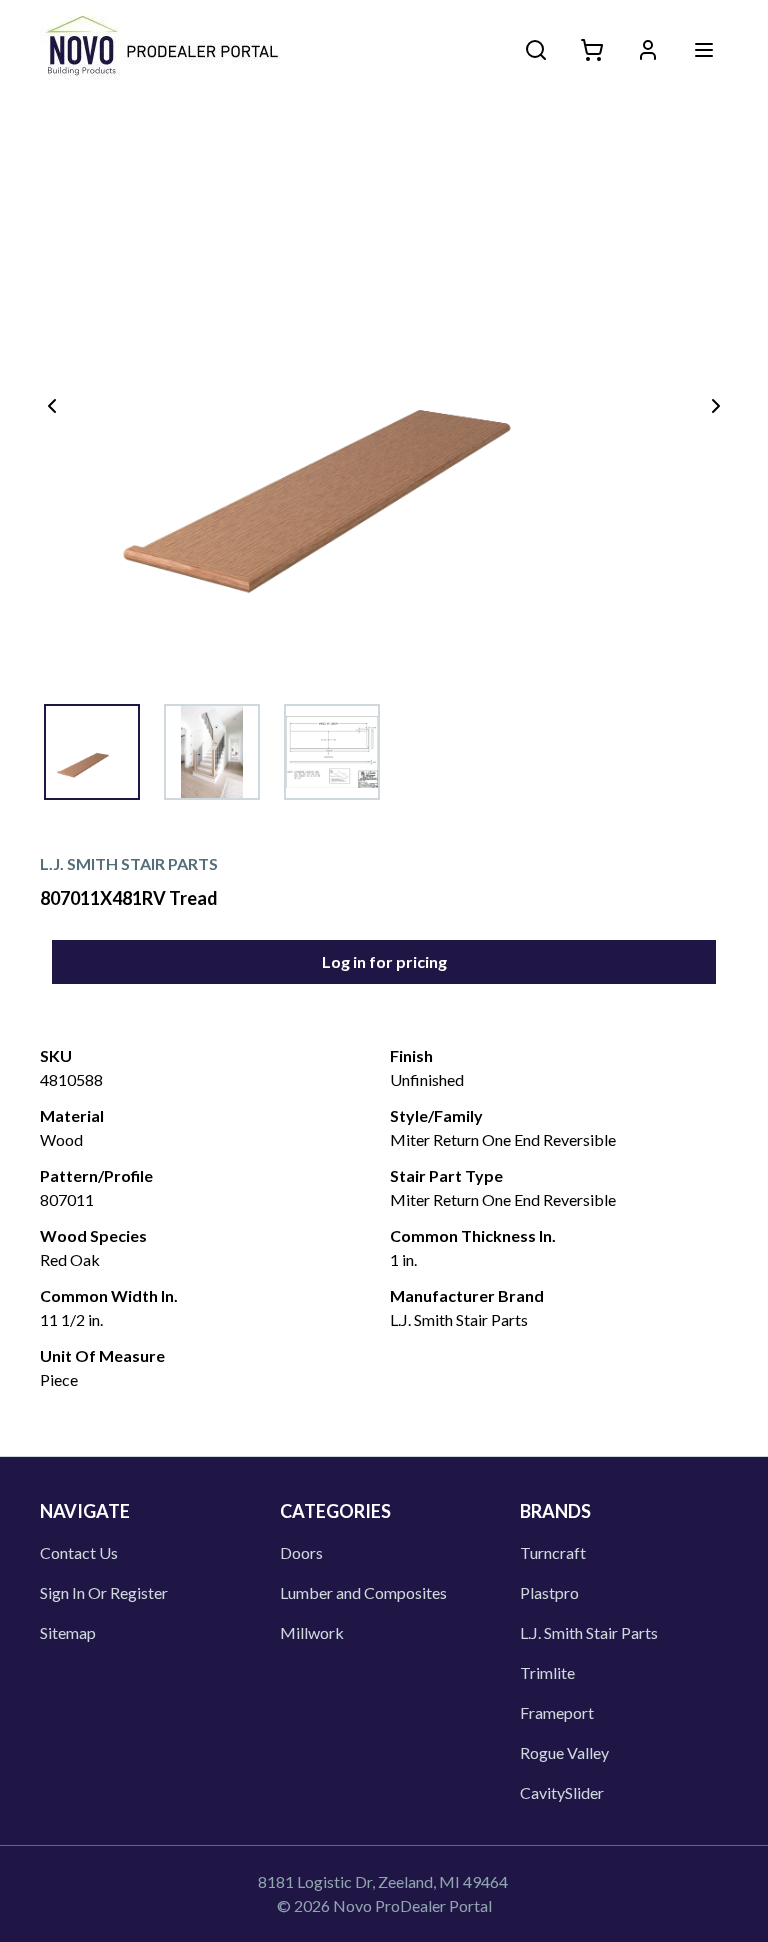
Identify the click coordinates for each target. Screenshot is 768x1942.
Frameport (557, 1712)
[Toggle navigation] (704, 50)
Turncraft (553, 1552)
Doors (301, 1552)
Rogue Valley (564, 1752)
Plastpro (549, 1592)
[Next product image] (716, 406)
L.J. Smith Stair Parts (589, 1632)
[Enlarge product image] (92, 752)
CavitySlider (562, 1792)
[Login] (648, 50)
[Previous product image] (52, 406)
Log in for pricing (384, 961)
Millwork (312, 1632)
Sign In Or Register (104, 1592)
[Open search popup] (536, 50)
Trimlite (547, 1672)
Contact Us (79, 1552)
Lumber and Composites (363, 1592)
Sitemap (68, 1632)
